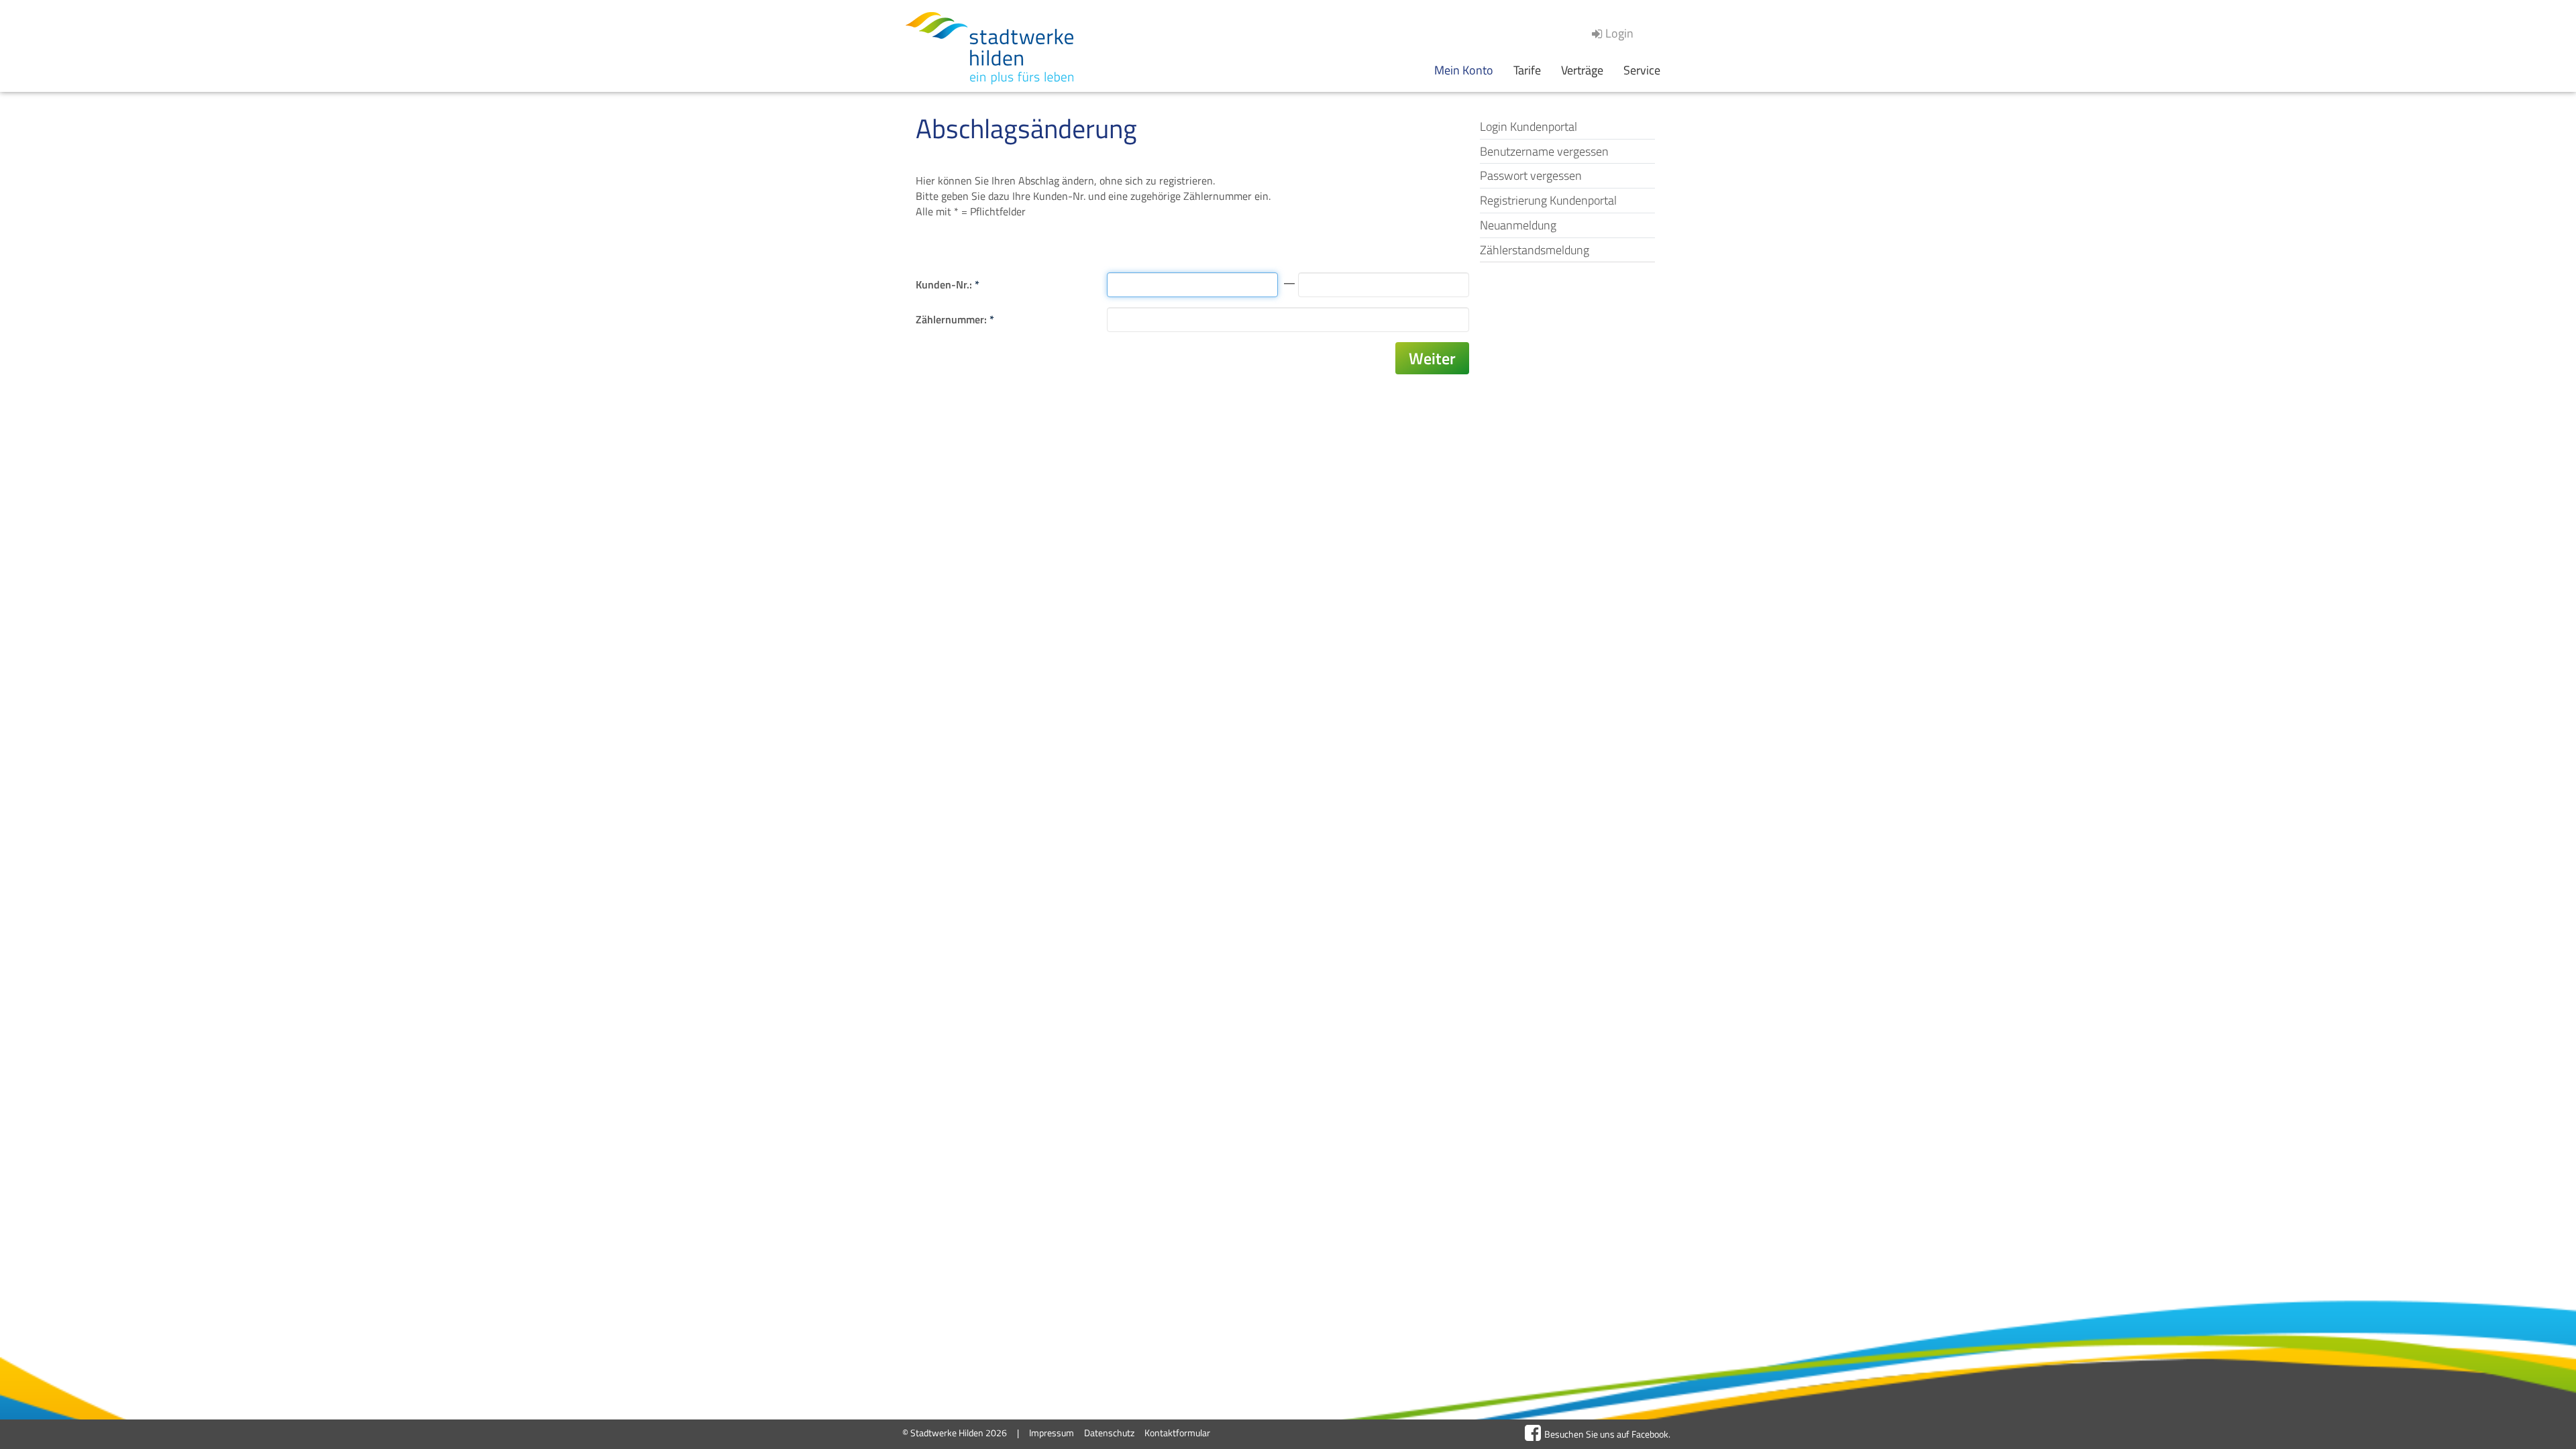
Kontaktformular (1177, 1433)
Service (1642, 70)
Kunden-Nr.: (948, 284)
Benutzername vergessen (1544, 151)
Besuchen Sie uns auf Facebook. (1607, 1434)
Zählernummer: (955, 319)
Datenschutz (1109, 1433)
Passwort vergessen (1531, 175)
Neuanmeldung (1518, 225)
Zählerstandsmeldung (1535, 250)
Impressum (1052, 1433)
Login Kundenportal (1528, 126)
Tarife (1527, 70)
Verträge (1582, 70)
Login (1619, 33)
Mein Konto (1464, 70)
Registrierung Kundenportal (1548, 200)
